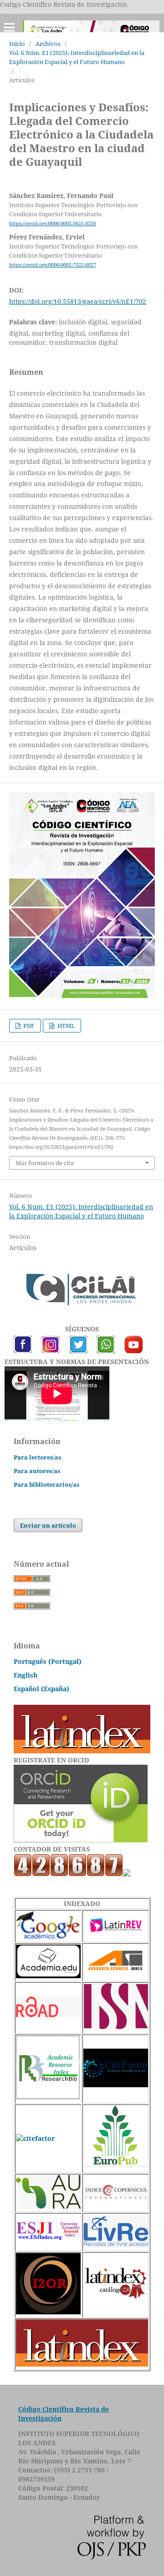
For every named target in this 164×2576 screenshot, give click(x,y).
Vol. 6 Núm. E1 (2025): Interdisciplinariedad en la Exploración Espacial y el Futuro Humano (77, 57)
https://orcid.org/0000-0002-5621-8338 (53, 223)
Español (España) (41, 1689)
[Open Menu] (9, 27)
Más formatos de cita (45, 1163)
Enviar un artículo (48, 1525)
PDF (28, 1026)
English (26, 1675)
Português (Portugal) (48, 1661)
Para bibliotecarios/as (46, 1484)
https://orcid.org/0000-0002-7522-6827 (53, 265)
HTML (65, 1026)
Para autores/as (37, 1471)
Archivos (48, 44)
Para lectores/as (37, 1457)
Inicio (17, 44)
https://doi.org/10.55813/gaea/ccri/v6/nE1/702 (78, 301)
